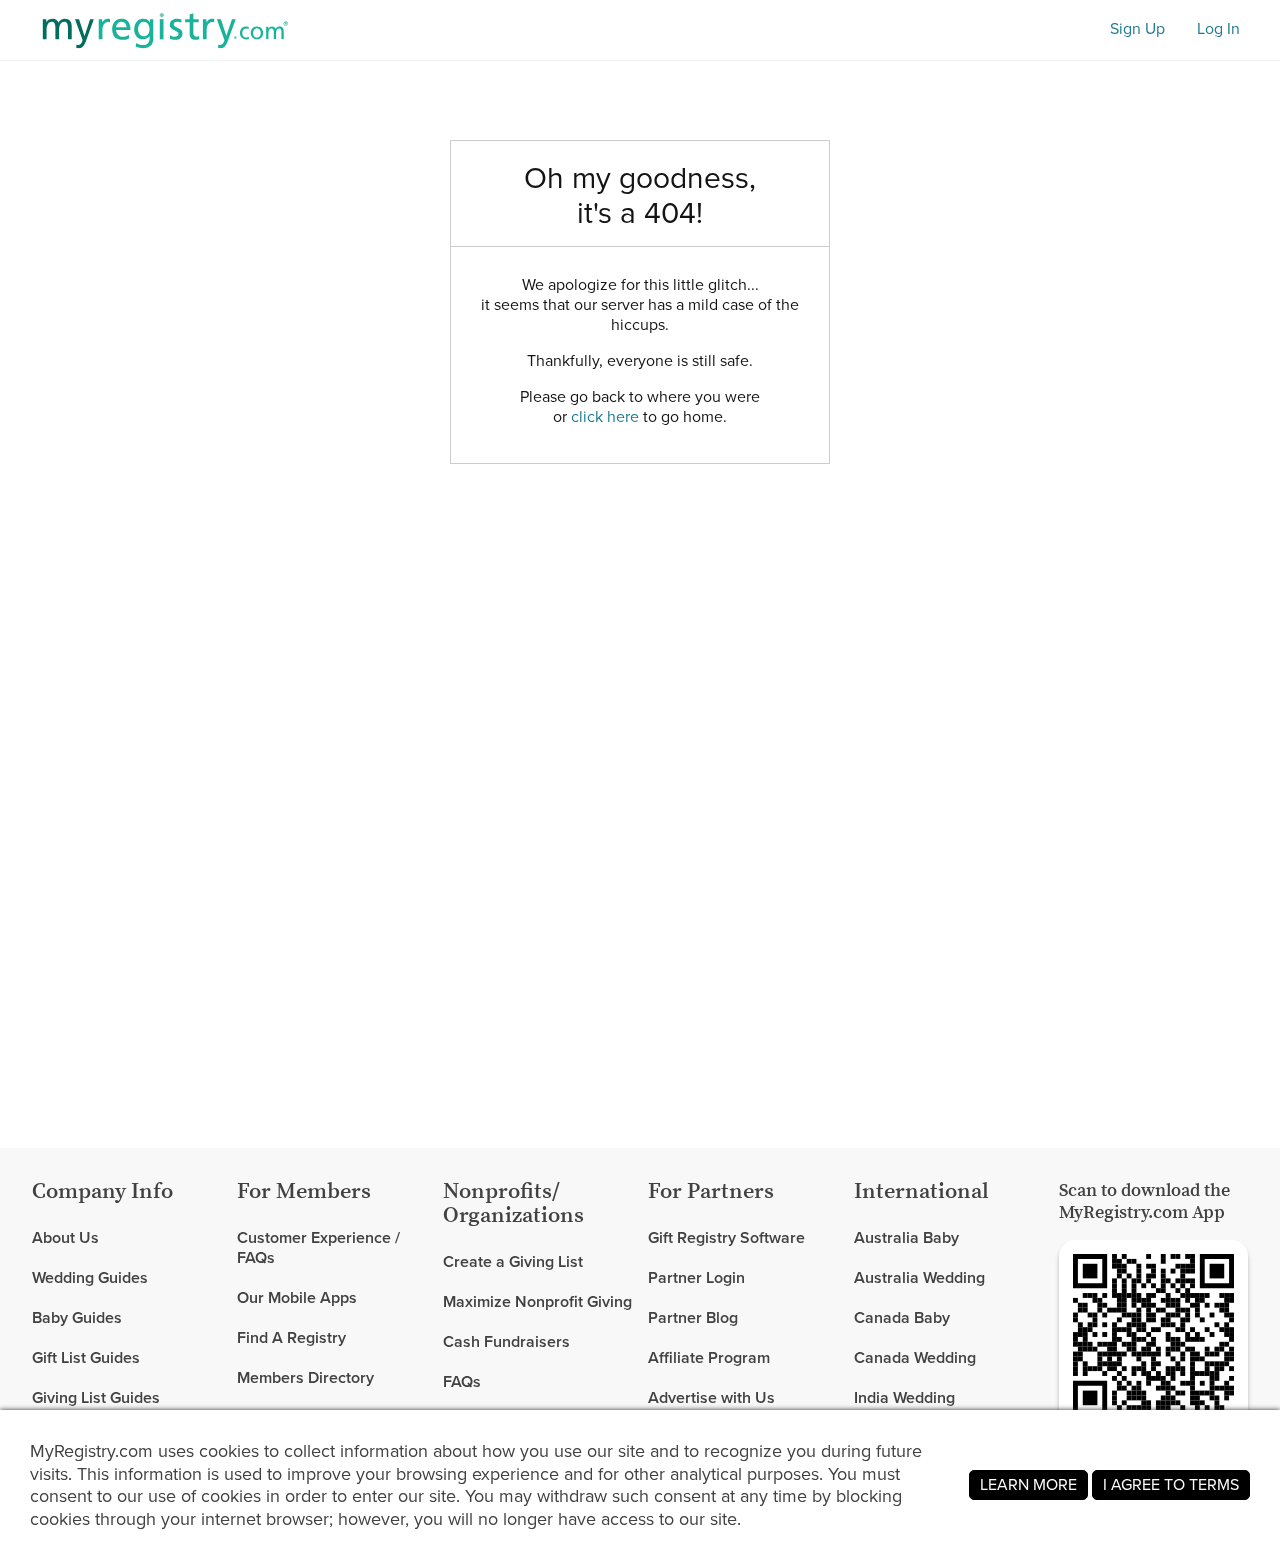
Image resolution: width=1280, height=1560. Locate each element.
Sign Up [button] (1137, 29)
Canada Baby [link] (902, 1317)
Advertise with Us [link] (711, 1397)
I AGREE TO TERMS (1171, 1484)
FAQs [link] (462, 1381)
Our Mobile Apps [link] (297, 1297)
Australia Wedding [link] (919, 1277)
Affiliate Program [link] (709, 1357)
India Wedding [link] (904, 1397)
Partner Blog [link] (693, 1317)
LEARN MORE (1028, 1484)
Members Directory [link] (305, 1377)
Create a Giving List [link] (513, 1262)
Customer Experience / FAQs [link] (318, 1248)
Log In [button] (1218, 29)
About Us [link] (65, 1238)
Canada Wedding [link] (915, 1357)
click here (605, 416)
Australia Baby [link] (906, 1238)
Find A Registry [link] (291, 1337)
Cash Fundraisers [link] (506, 1341)
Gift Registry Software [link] (726, 1238)
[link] (126, 1278)
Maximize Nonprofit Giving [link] (537, 1301)
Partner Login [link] (696, 1277)
